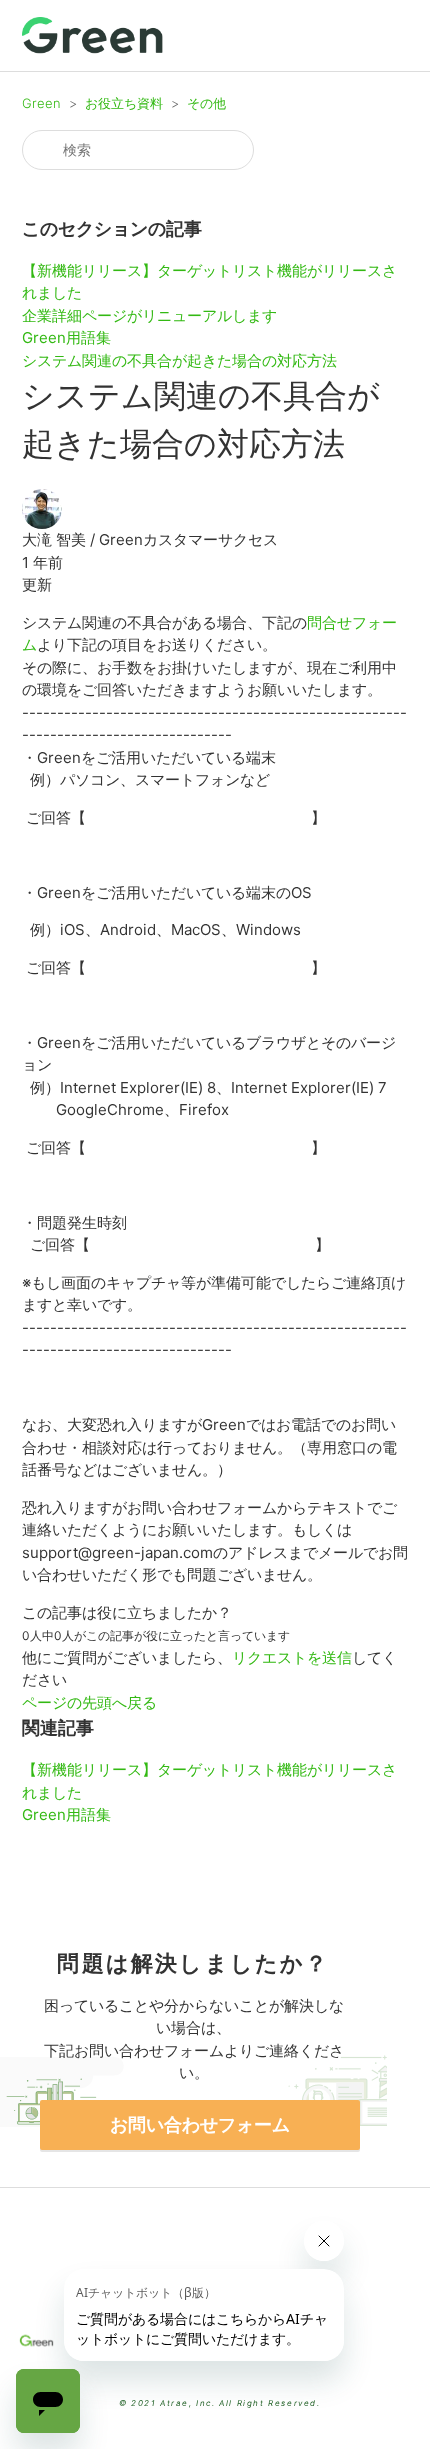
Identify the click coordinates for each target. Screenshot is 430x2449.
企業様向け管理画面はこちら (215, 2369)
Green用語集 (66, 337)
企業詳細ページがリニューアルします (149, 315)
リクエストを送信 (292, 1657)
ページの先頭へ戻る (89, 1702)
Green (41, 103)
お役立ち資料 (124, 103)
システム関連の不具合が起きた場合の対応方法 (179, 360)
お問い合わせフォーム (200, 2124)
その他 (206, 103)
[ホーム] (93, 35)
